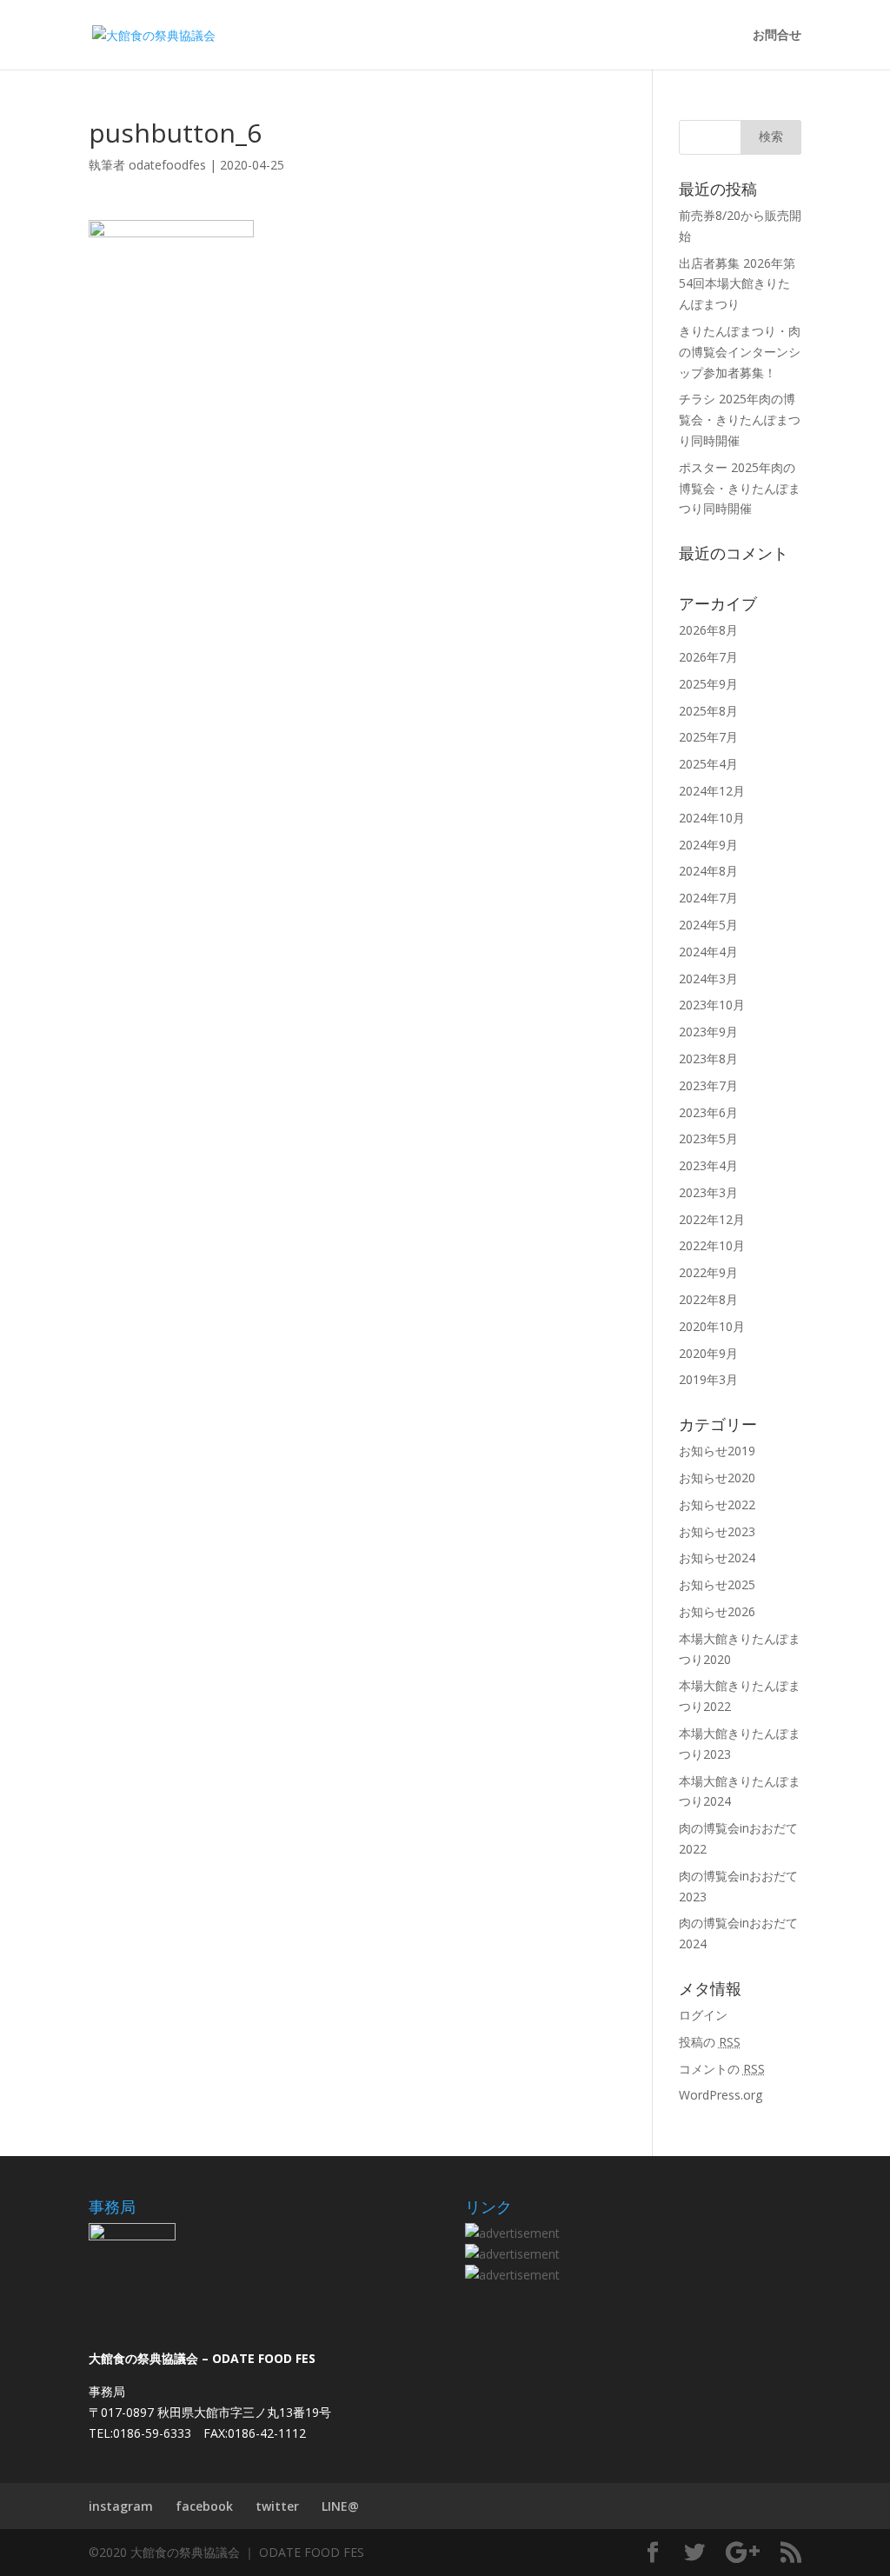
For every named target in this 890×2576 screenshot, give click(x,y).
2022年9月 (708, 1272)
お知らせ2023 (717, 1531)
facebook (204, 2506)
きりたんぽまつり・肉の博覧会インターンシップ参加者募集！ (740, 352)
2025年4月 (708, 764)
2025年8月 (708, 711)
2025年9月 (708, 684)
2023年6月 (708, 1112)
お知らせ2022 (717, 1504)
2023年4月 (708, 1165)
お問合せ (777, 36)
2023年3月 (708, 1192)
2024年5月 (708, 925)
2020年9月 (708, 1353)
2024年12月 (712, 791)
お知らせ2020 (717, 1478)
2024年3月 (708, 978)
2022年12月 (712, 1219)
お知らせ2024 (717, 1558)
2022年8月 (708, 1299)
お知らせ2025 (717, 1584)
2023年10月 (712, 1005)
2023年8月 (708, 1058)
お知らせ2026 (717, 1611)
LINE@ (340, 2506)
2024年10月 (712, 818)
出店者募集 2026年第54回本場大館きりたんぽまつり (737, 284)
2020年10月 (712, 1326)
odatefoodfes (167, 165)
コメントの (722, 2069)
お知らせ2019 (717, 1451)
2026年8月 (708, 630)
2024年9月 (708, 845)
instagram (121, 2506)
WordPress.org (721, 2095)
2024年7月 (708, 898)
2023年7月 (708, 1085)
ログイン (703, 2015)
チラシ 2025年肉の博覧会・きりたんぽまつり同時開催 (740, 419)
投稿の (710, 2042)
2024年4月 (708, 952)
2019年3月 (708, 1379)
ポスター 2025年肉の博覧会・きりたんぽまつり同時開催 (740, 488)
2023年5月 (708, 1138)
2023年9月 (708, 1032)
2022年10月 (712, 1245)
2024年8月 (708, 871)
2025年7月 (708, 737)
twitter (277, 2506)
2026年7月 (708, 657)
